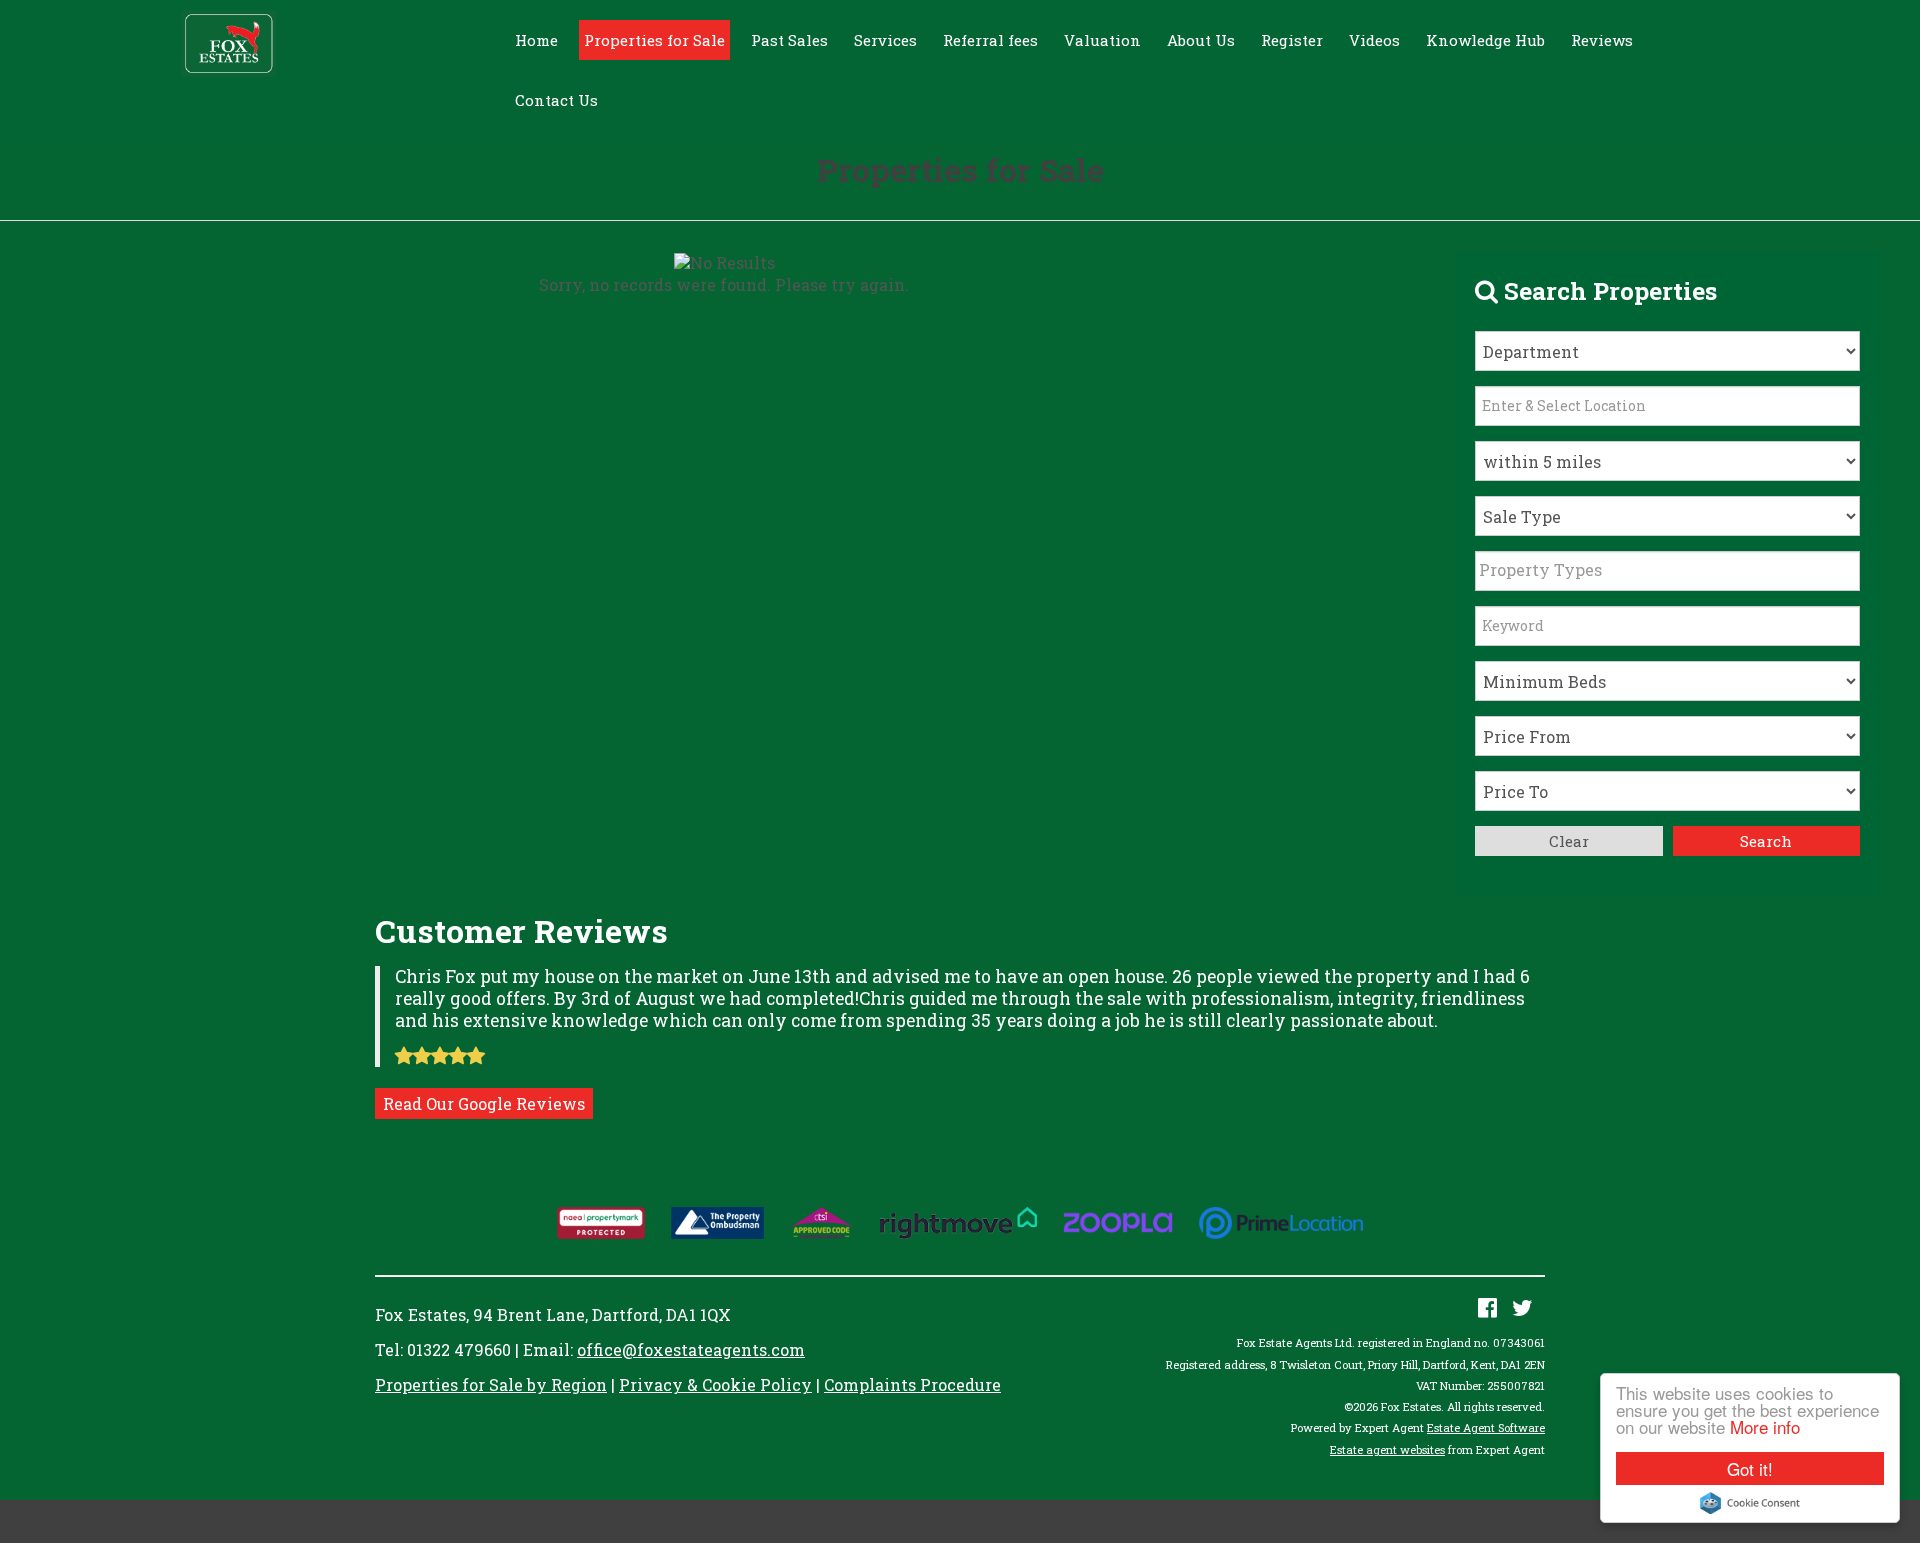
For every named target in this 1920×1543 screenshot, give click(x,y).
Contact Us (556, 100)
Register (1292, 40)
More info (1765, 1426)
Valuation (1102, 40)
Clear (1569, 841)
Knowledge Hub (1485, 40)
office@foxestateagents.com (691, 1349)
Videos (1374, 40)
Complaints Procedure (912, 1384)
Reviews (1602, 40)
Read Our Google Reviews (484, 1103)
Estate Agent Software (1486, 1427)
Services (885, 40)
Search (1766, 841)
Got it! (1750, 1468)
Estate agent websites (1387, 1449)
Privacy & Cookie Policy (715, 1384)
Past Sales (789, 40)
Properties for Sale (654, 40)
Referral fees (990, 40)
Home (536, 40)
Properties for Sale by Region (491, 1384)
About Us (1201, 40)
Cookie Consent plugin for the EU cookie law (1750, 1503)
